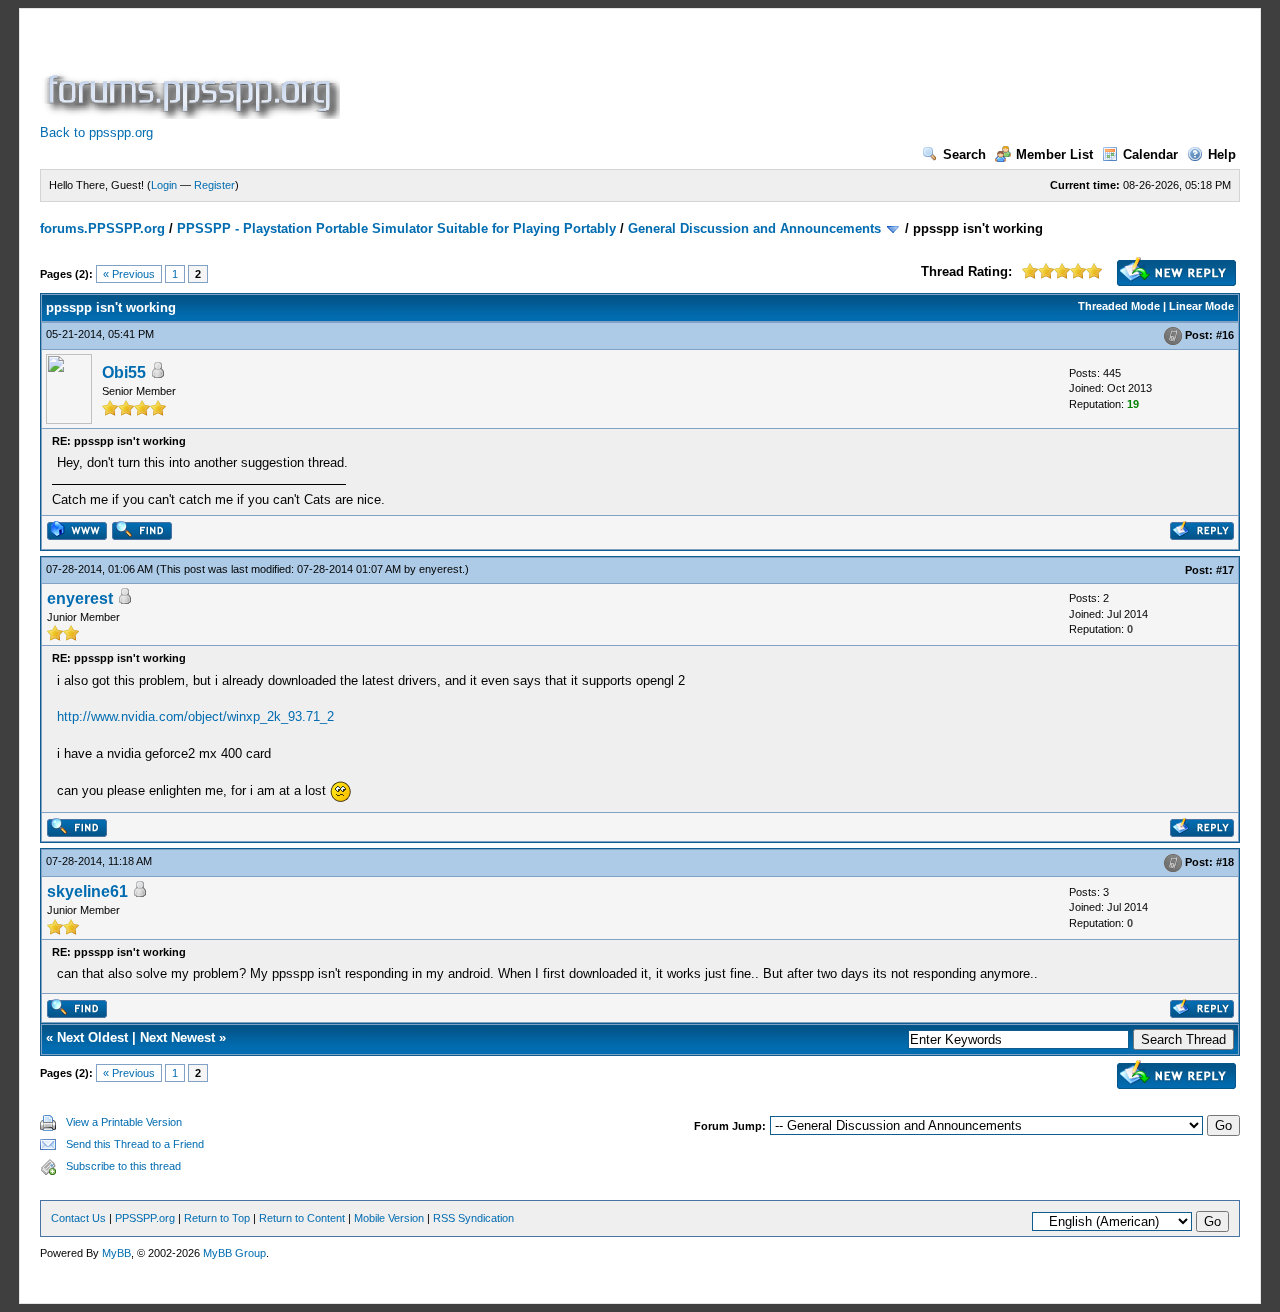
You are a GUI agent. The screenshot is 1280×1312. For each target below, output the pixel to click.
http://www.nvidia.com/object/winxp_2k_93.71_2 (195, 716)
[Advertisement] (708, 74)
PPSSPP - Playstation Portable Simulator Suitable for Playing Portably (396, 228)
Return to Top (217, 1218)
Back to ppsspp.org (96, 132)
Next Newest (177, 1037)
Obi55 (124, 372)
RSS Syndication (473, 1218)
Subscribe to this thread (123, 1166)
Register (214, 185)
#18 (1225, 862)
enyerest (440, 569)
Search (964, 154)
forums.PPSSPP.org (102, 228)
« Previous (129, 274)
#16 (1225, 335)
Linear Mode (1201, 306)
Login (164, 185)
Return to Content (302, 1218)
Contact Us (78, 1218)
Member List (1054, 154)
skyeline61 (87, 891)
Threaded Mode (1119, 306)
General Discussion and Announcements (754, 228)
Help (1222, 154)
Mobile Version (389, 1218)
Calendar (1150, 154)
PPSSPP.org (145, 1218)
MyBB (116, 1253)
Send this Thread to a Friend (135, 1144)
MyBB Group (234, 1253)
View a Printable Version (124, 1122)
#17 (1225, 570)
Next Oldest (92, 1037)
